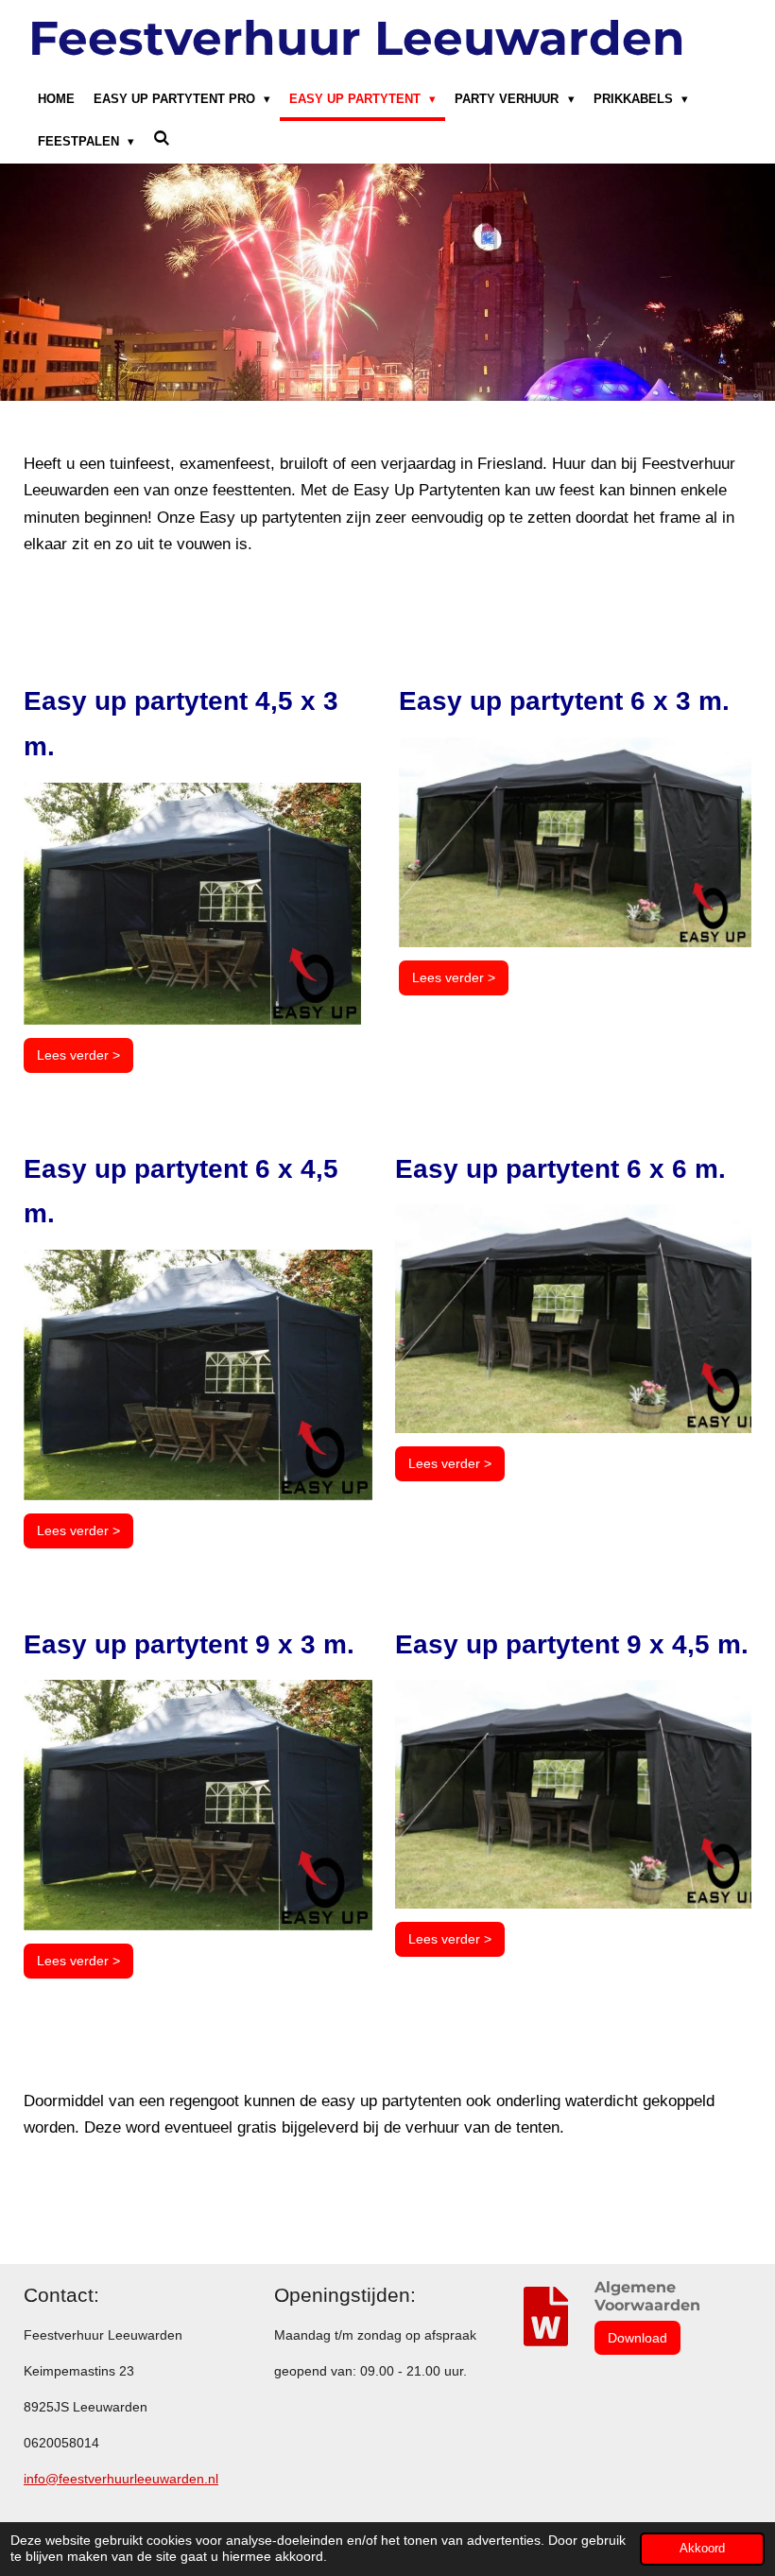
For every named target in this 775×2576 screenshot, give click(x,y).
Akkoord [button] (702, 2549)
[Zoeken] (162, 139)
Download (637, 2338)
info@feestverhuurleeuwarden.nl (121, 2479)
